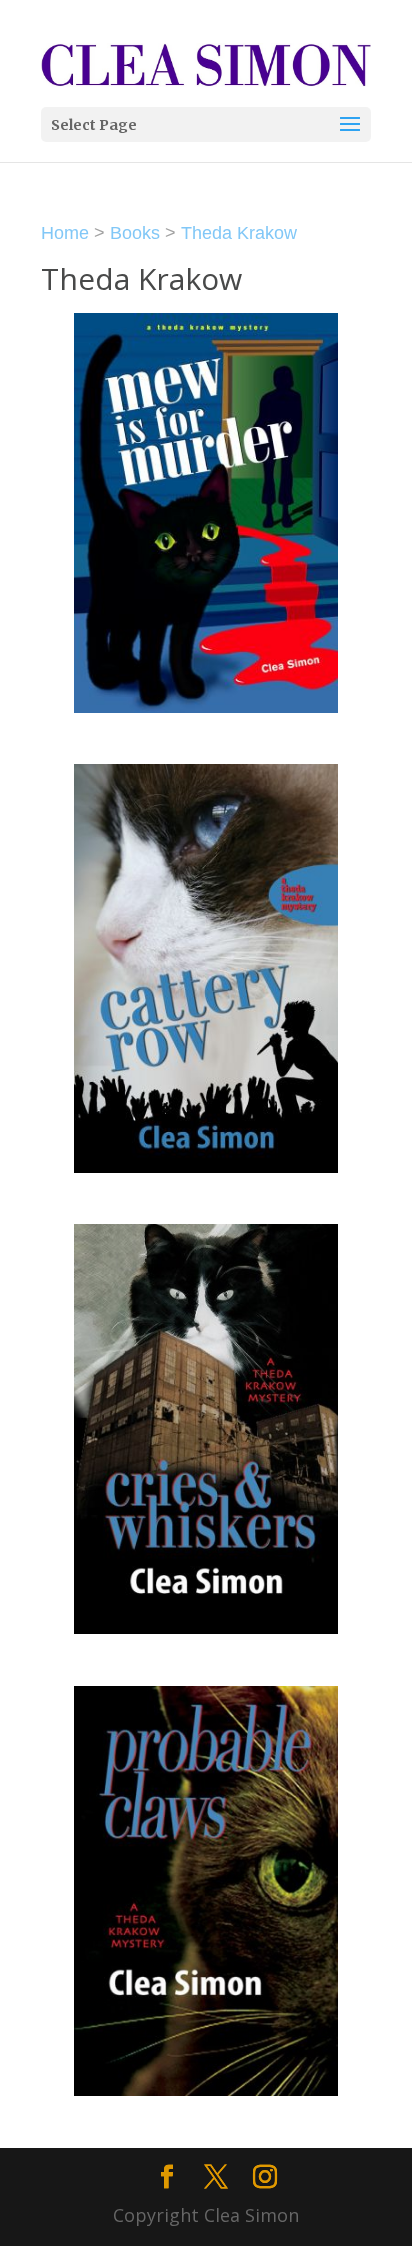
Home (65, 233)
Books (135, 233)
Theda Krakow (239, 233)
